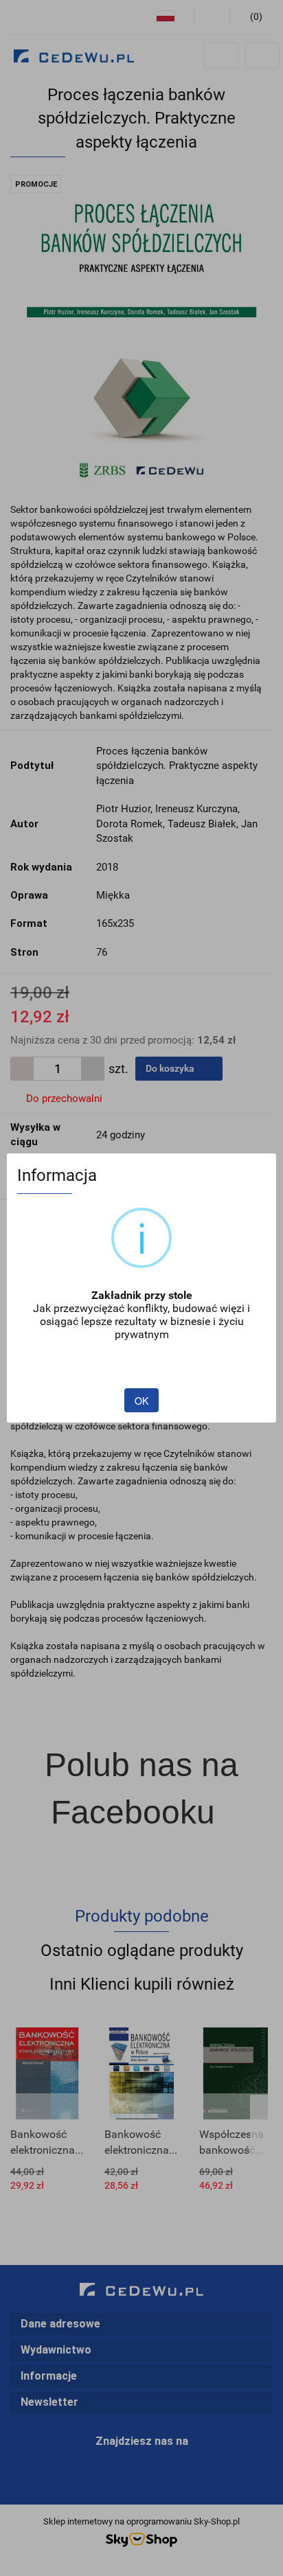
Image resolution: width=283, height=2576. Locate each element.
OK (141, 1401)
